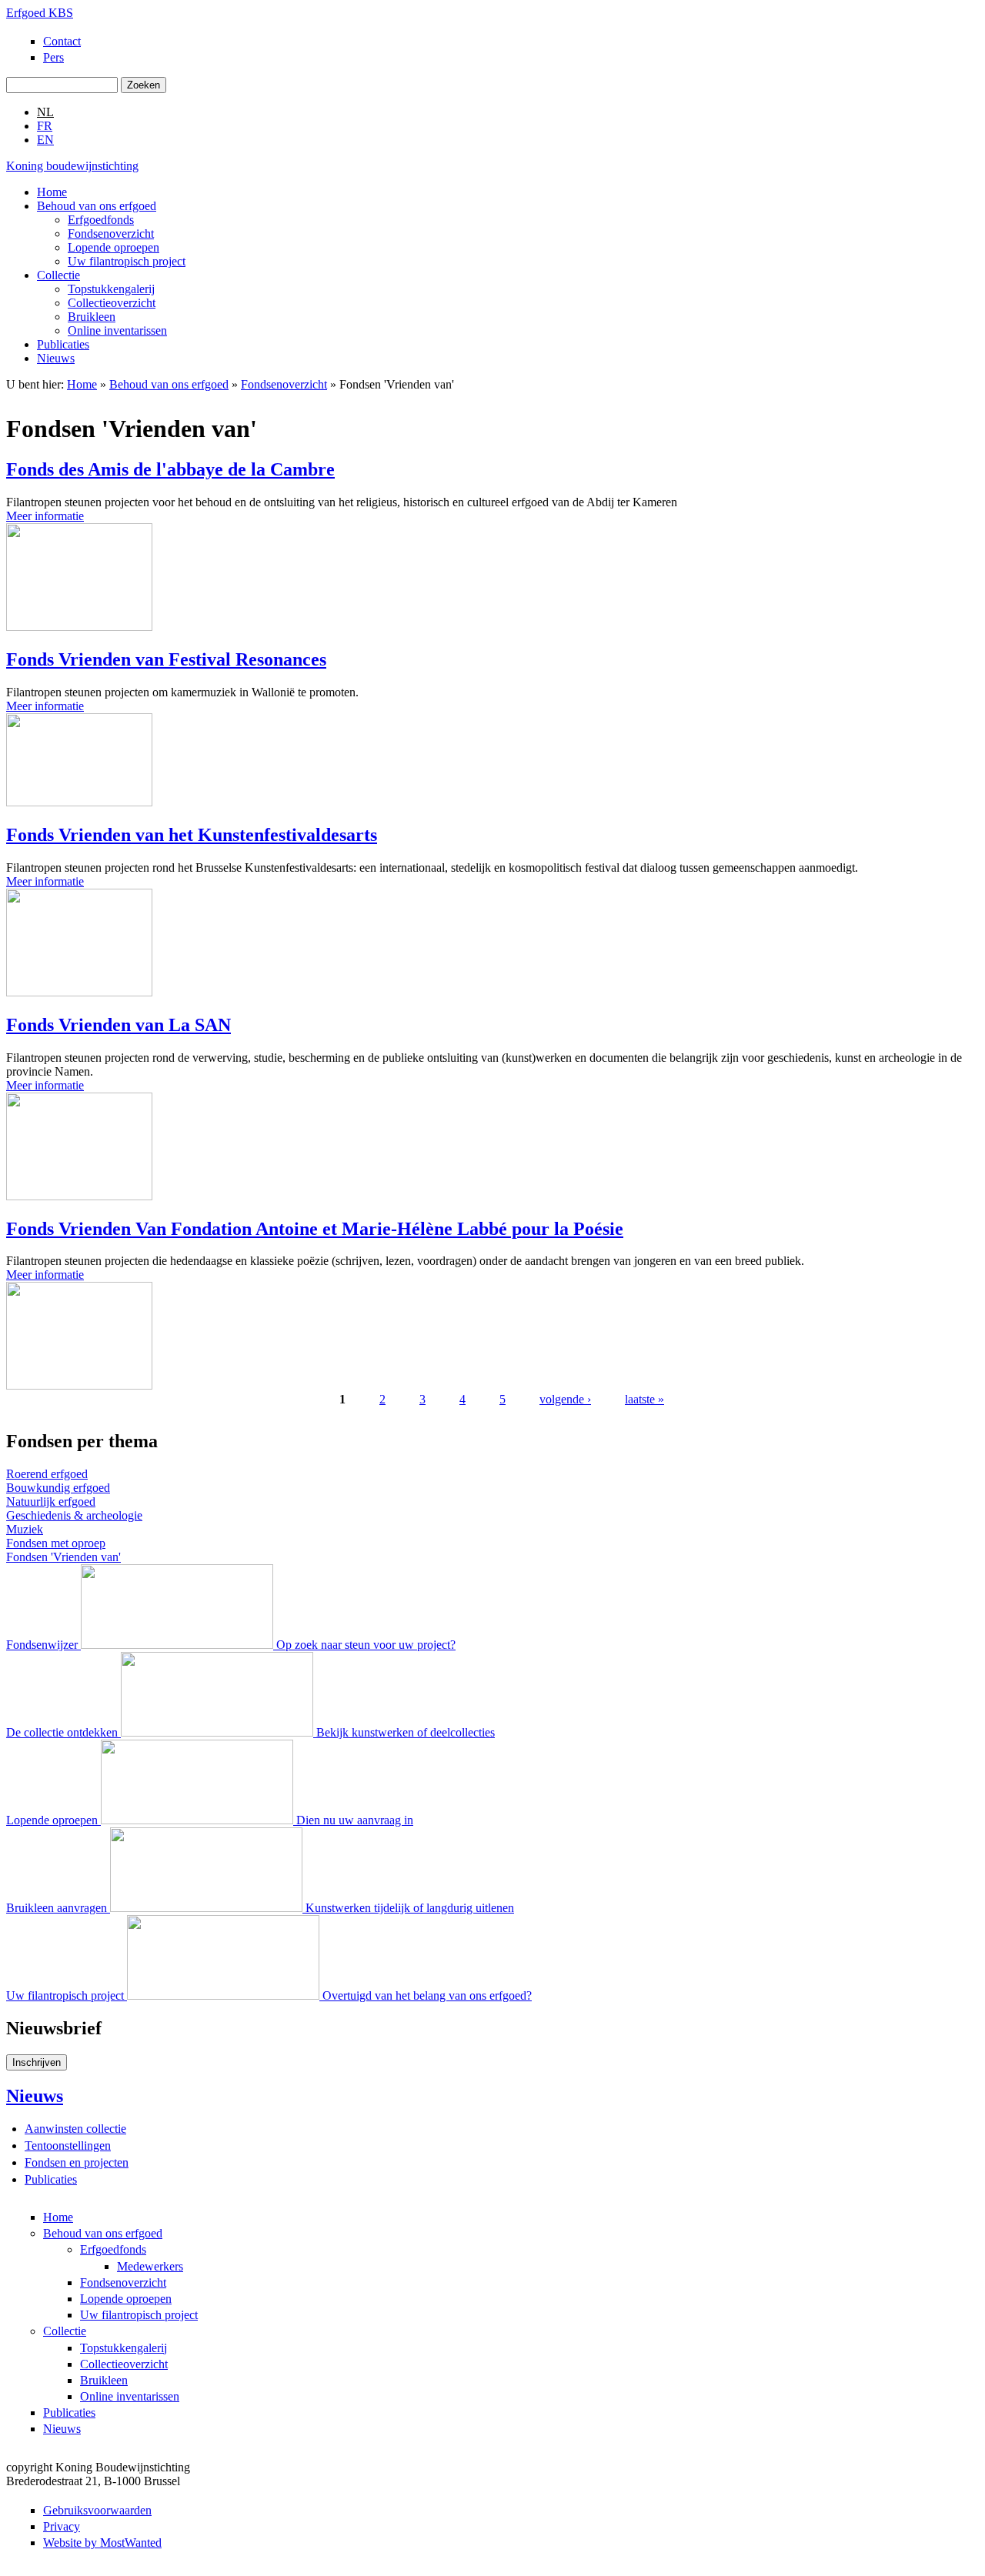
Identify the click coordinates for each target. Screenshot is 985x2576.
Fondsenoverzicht (111, 234)
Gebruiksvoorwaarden (97, 2510)
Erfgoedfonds (101, 220)
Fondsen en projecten (77, 2162)
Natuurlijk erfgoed (51, 1502)
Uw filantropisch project (127, 261)
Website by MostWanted (102, 2543)
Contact (62, 41)
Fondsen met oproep (56, 1543)
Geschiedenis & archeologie (74, 1515)
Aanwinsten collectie (75, 2129)
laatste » (644, 1399)
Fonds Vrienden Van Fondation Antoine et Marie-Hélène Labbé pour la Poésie (315, 1229)
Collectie (58, 275)
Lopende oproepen (114, 247)
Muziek (25, 1529)
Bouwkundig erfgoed (58, 1488)
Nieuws (56, 358)
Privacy (62, 2526)
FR (45, 126)
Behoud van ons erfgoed (97, 206)
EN (45, 140)
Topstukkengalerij (111, 289)
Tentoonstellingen (68, 2146)
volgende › (565, 1399)
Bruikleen (92, 317)
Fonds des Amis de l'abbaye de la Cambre (170, 469)
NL (45, 112)
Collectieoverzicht (112, 303)
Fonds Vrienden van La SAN (119, 1025)
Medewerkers (150, 2266)
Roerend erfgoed (47, 1474)
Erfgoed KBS (40, 13)
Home (52, 192)
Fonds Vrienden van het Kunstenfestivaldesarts (192, 835)
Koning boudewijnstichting (72, 166)
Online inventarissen (117, 330)
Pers (53, 57)
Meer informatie (45, 516)
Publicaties (63, 344)
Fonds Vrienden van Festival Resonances (166, 659)
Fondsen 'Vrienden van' (63, 1557)
